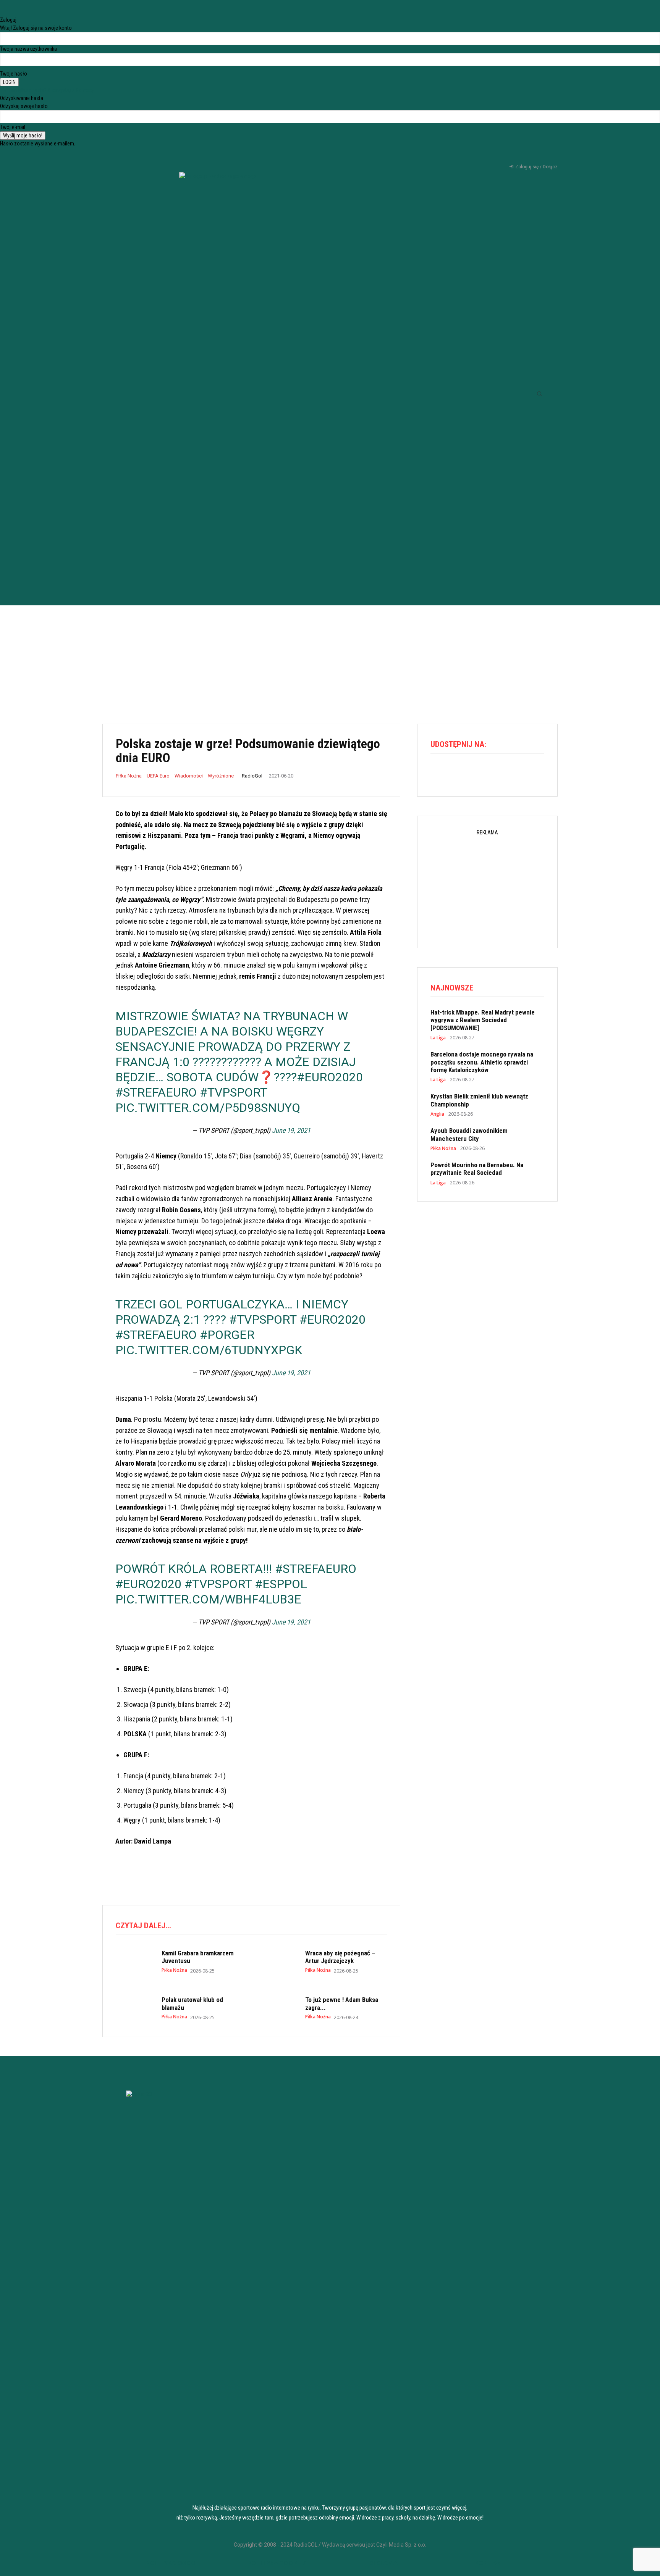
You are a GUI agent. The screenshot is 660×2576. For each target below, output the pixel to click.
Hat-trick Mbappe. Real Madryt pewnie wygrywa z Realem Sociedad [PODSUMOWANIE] (483, 1020)
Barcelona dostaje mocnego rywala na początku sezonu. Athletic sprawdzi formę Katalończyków (482, 1062)
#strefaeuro (156, 1092)
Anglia (437, 1114)
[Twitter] (524, 156)
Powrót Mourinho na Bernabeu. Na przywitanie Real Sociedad (477, 1169)
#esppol (281, 1584)
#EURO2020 (330, 1077)
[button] (539, 394)
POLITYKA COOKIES (277, 2563)
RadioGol (252, 776)
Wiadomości (189, 776)
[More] (505, 773)
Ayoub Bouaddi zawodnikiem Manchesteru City (469, 1134)
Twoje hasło (14, 74)
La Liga (438, 1038)
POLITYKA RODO (170, 2563)
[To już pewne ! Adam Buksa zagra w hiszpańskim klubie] (278, 2008)
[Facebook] (499, 156)
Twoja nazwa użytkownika (28, 49)
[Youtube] (537, 156)
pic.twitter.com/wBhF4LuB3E (208, 1599)
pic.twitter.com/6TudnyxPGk (209, 1350)
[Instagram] (512, 156)
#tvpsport (233, 1092)
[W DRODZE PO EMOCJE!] (218, 378)
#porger (227, 1335)
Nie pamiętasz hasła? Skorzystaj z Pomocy (47, 90)
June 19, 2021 (291, 1130)
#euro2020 (332, 1319)
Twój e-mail (13, 127)
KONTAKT (490, 2563)
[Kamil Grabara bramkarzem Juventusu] (135, 1961)
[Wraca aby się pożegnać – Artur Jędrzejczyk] (278, 1961)
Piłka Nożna (129, 776)
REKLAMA (383, 2563)
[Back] (2, 12)
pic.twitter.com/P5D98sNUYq (208, 1108)
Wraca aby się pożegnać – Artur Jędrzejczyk (340, 1957)
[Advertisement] (330, 659)
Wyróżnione (221, 776)
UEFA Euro (158, 776)
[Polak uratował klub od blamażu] (135, 2008)
